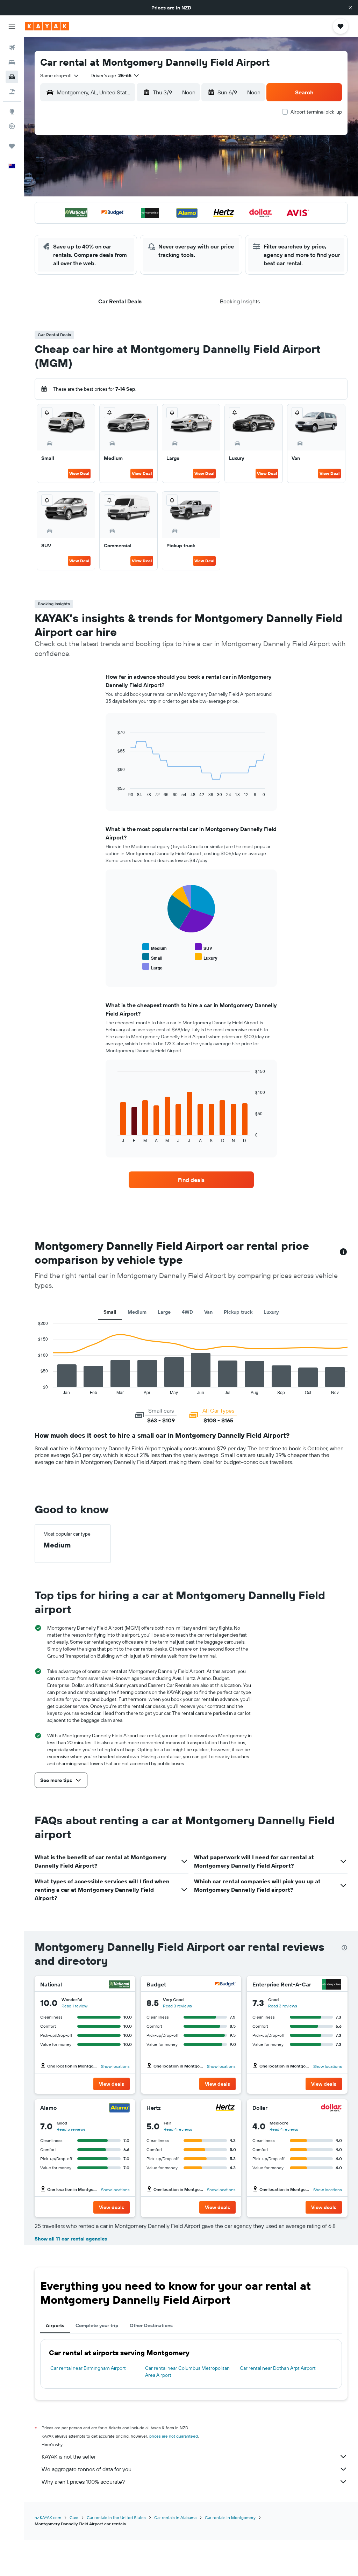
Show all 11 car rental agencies (71, 2239)
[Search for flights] (12, 48)
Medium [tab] (137, 1312)
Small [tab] (110, 1312)
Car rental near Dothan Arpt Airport (278, 2368)
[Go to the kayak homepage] (47, 26)
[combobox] (60, 75)
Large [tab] (164, 1312)
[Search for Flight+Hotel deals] (12, 92)
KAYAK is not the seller (69, 2456)
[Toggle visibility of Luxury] (206, 957)
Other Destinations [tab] (151, 2325)
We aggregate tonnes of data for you (87, 2469)
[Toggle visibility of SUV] (203, 947)
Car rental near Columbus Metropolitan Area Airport (187, 2372)
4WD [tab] (187, 1312)
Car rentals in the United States (116, 2517)
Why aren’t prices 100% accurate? (83, 2482)
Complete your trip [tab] (97, 2325)
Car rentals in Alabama (175, 2517)
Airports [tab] (55, 2325)
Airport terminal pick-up (316, 112)
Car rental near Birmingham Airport (88, 2368)
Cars (74, 2517)
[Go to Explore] (12, 111)
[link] (191, 1180)
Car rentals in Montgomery (230, 2517)
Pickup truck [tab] (238, 1312)
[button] (350, 8)
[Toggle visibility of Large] (152, 967)
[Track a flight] (12, 126)
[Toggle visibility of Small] (152, 957)
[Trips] (12, 146)
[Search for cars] (12, 77)
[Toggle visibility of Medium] (155, 947)
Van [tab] (208, 1312)
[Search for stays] (12, 62)
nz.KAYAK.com (48, 2517)
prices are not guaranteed (174, 2436)
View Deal (79, 473)
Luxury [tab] (271, 1312)
